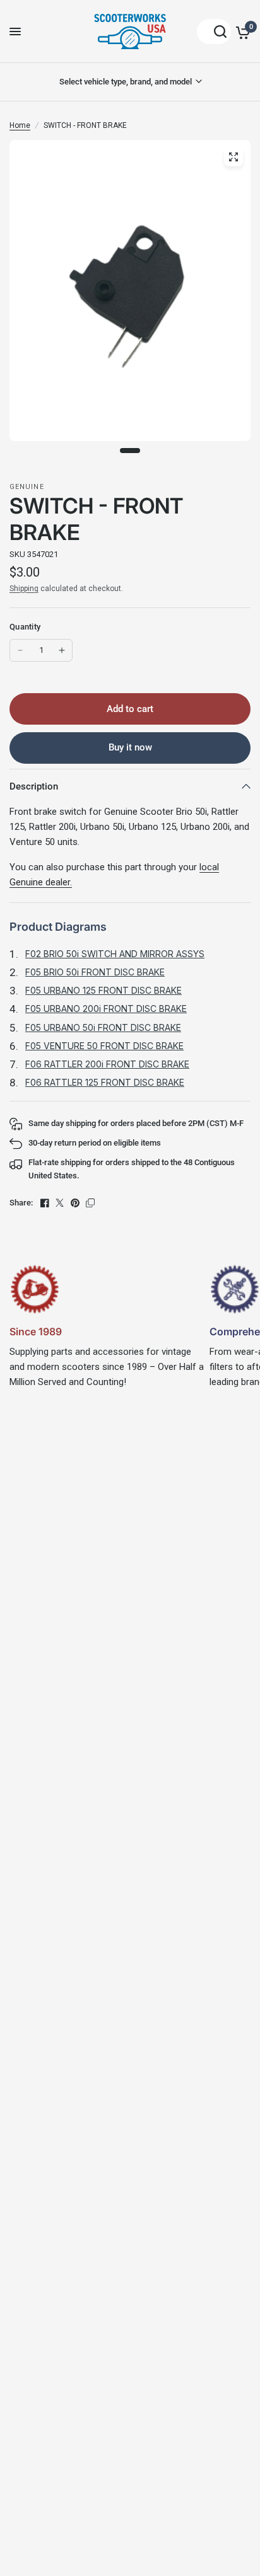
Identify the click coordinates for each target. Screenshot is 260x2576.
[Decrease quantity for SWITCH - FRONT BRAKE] (20, 650)
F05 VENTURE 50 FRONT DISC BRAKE (104, 1046)
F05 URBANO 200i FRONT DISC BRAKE (106, 1009)
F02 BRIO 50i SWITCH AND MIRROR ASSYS (115, 954)
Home (20, 125)
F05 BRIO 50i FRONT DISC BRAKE (95, 972)
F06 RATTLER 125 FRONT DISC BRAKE (105, 1082)
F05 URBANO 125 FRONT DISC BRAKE (103, 990)
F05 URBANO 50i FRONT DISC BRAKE (103, 1027)
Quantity (25, 627)
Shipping (24, 589)
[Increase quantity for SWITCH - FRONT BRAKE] (62, 650)
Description (34, 786)
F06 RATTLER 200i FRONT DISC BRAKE (107, 1064)
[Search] (214, 32)
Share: (21, 1203)
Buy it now (130, 747)
